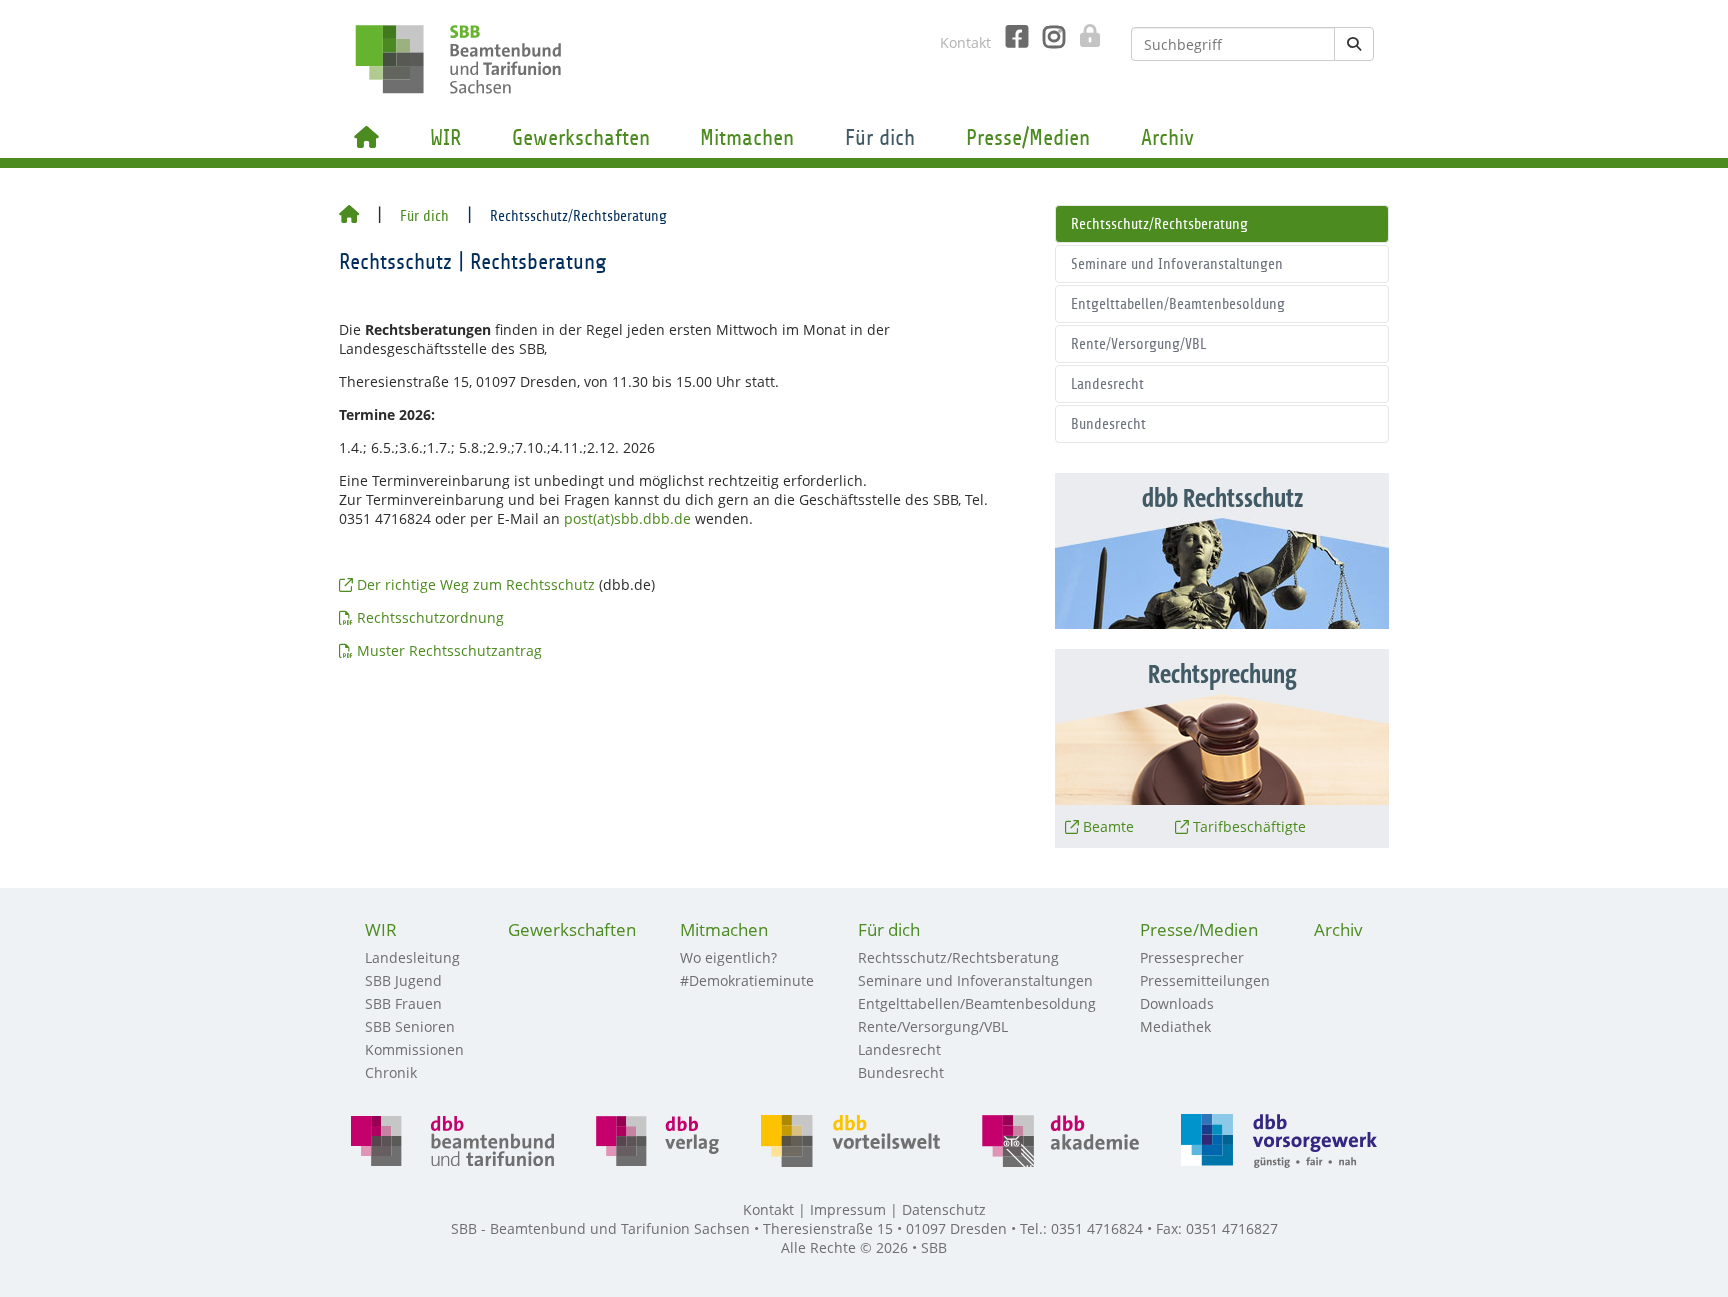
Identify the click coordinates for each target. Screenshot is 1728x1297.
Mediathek (1175, 1026)
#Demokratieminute (747, 980)
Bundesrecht (1108, 424)
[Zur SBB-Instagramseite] (1046, 37)
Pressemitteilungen (1205, 980)
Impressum (848, 1209)
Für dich (880, 138)
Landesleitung (412, 957)
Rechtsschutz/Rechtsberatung (1159, 224)
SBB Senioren (410, 1026)
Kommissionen (414, 1049)
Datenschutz (944, 1209)
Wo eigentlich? (728, 957)
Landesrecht (1107, 384)
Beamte (1108, 826)
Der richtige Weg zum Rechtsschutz (476, 584)
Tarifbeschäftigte (1249, 826)
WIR (445, 138)
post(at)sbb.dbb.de (627, 518)
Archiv (1167, 138)
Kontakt (965, 42)
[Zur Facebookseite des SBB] (1009, 37)
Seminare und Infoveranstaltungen (1177, 264)
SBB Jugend (403, 980)
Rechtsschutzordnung (430, 617)
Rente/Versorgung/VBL (1138, 344)
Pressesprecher (1192, 957)
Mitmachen (747, 138)
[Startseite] (349, 216)
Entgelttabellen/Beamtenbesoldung (1178, 304)
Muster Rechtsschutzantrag (451, 650)
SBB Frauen (403, 1003)
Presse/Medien (1028, 138)
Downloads (1177, 1003)
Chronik (391, 1072)
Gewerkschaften (581, 138)
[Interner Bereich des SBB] (1084, 36)
